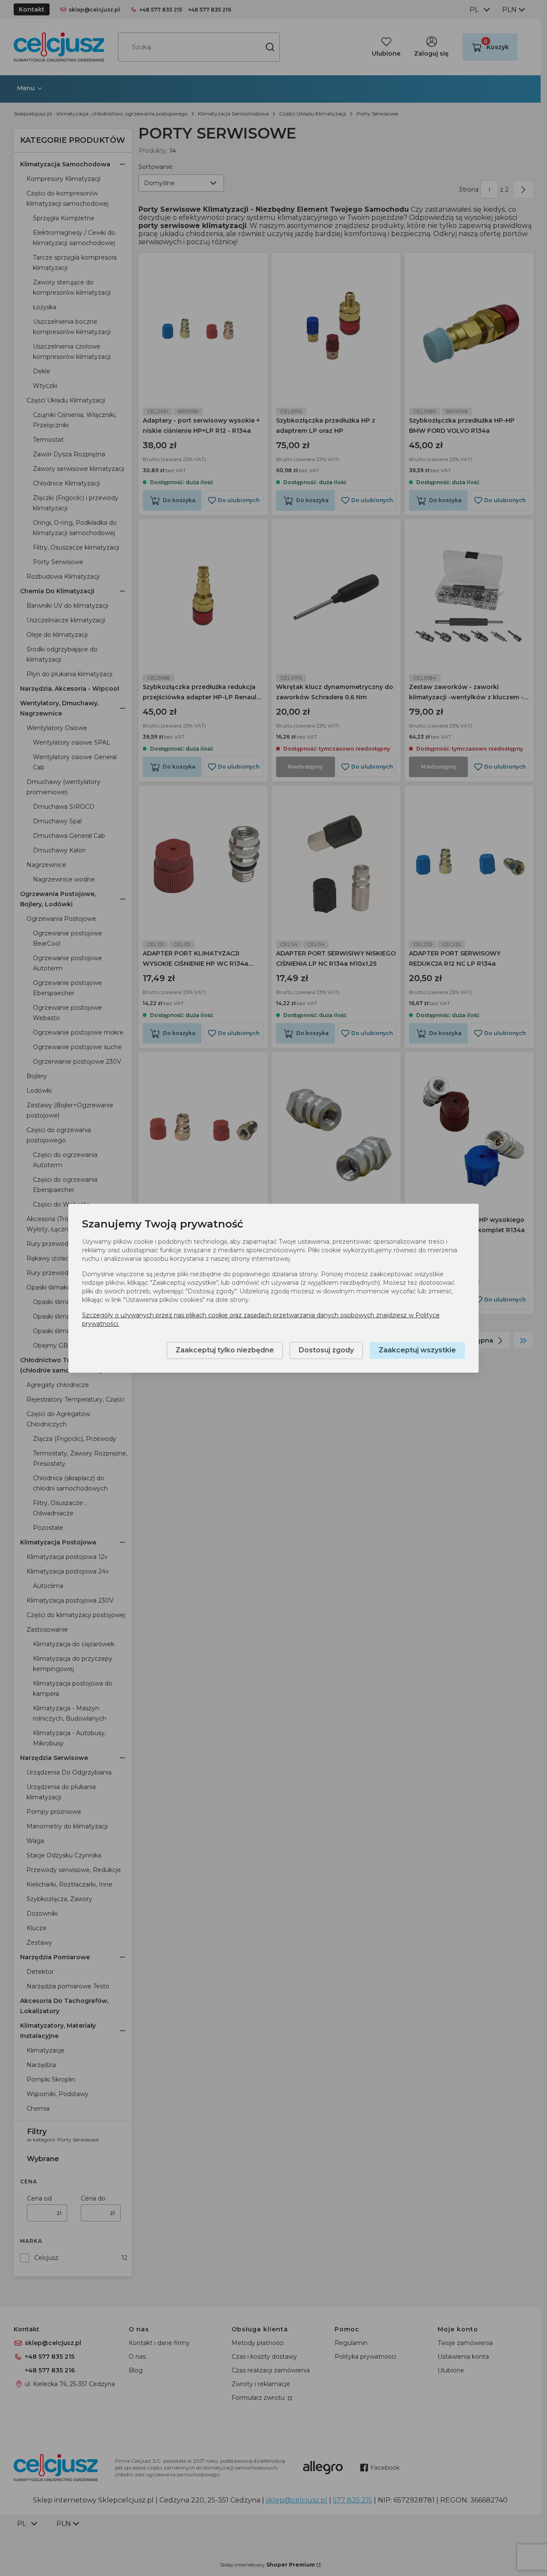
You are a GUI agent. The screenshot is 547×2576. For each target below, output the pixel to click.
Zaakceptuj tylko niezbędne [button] (225, 1350)
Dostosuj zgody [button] (326, 1350)
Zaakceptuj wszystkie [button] (417, 1350)
